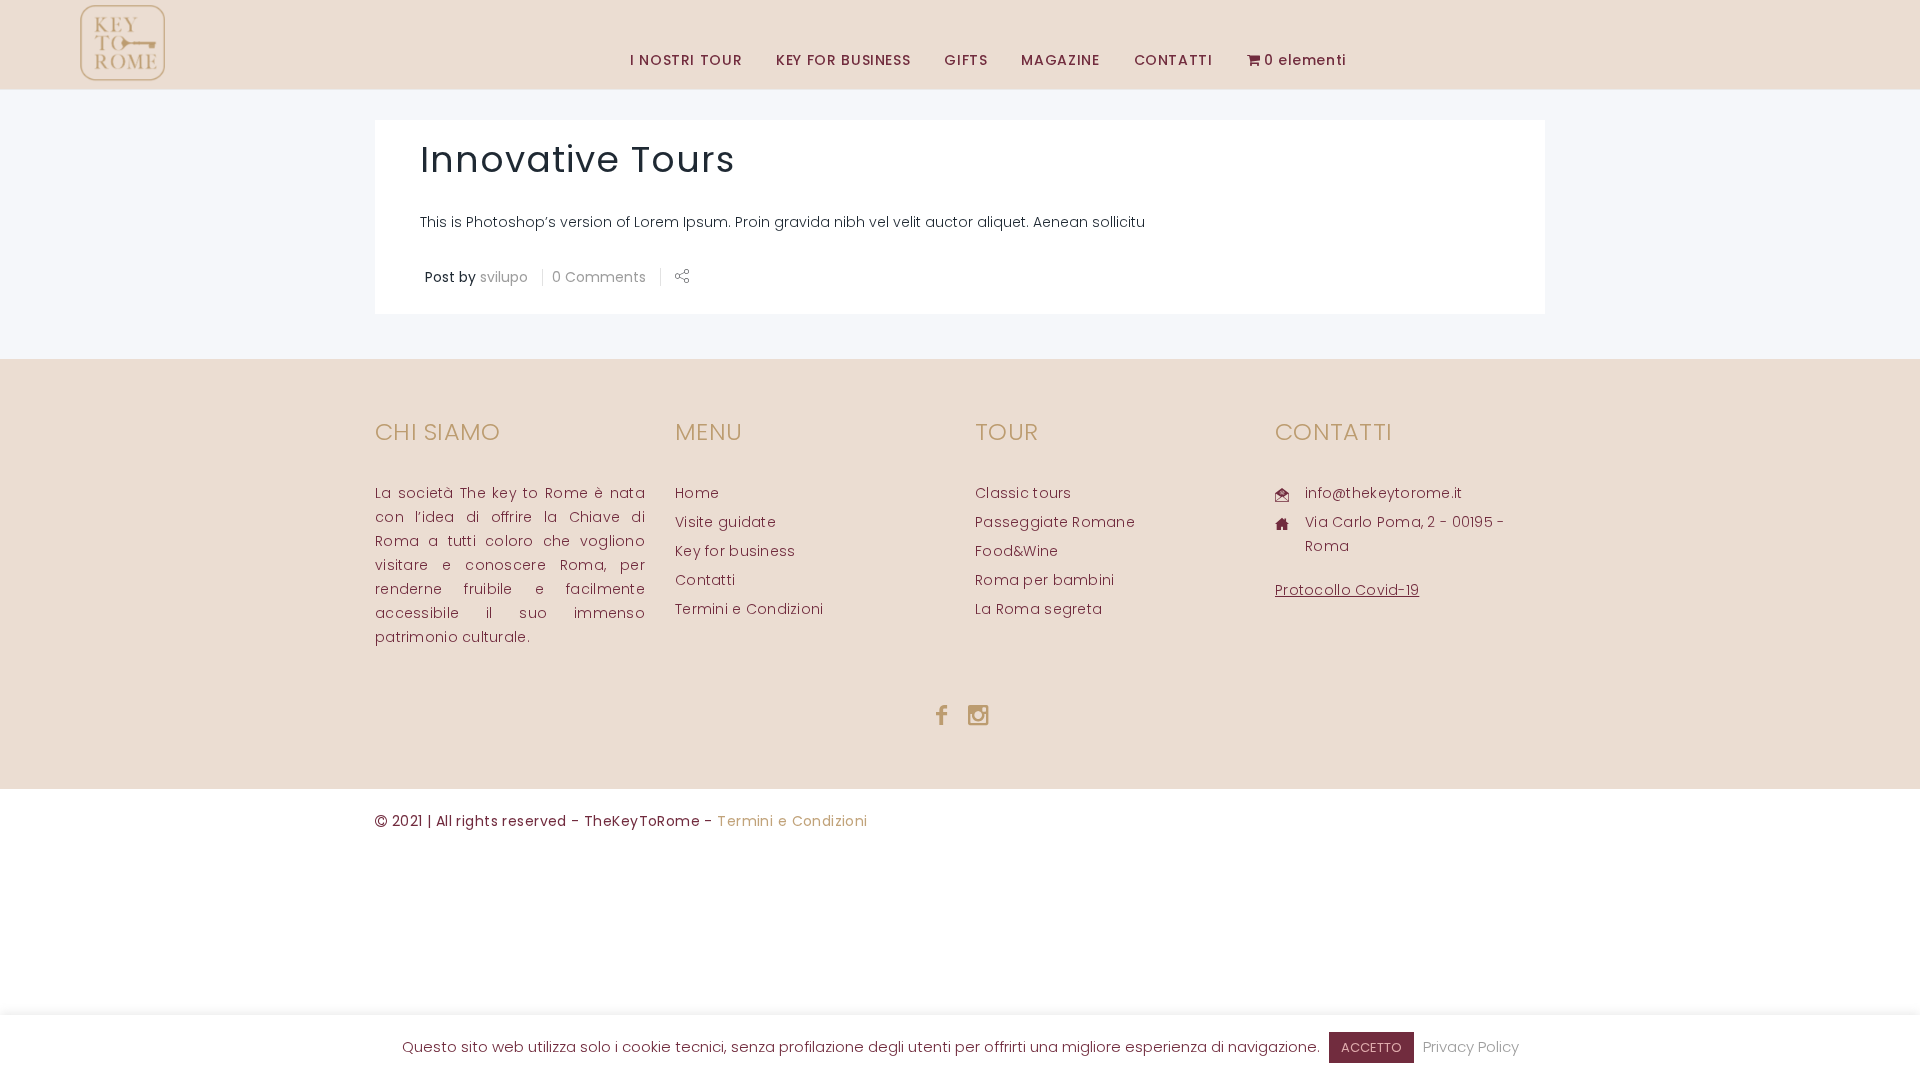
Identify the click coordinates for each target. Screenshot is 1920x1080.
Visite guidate (725, 522)
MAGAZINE (1060, 60)
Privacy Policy (1471, 1046)
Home (697, 493)
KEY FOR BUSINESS (843, 60)
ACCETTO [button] (1371, 1047)
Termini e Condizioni (749, 609)
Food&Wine (1017, 551)
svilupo (504, 277)
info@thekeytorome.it (1384, 493)
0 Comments (599, 277)
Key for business (735, 551)
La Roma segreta (1038, 609)
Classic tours (1023, 493)
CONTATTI (1173, 60)
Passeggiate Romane (1055, 522)
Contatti (705, 580)
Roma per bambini (1044, 580)
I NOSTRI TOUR (686, 60)
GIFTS (965, 60)
